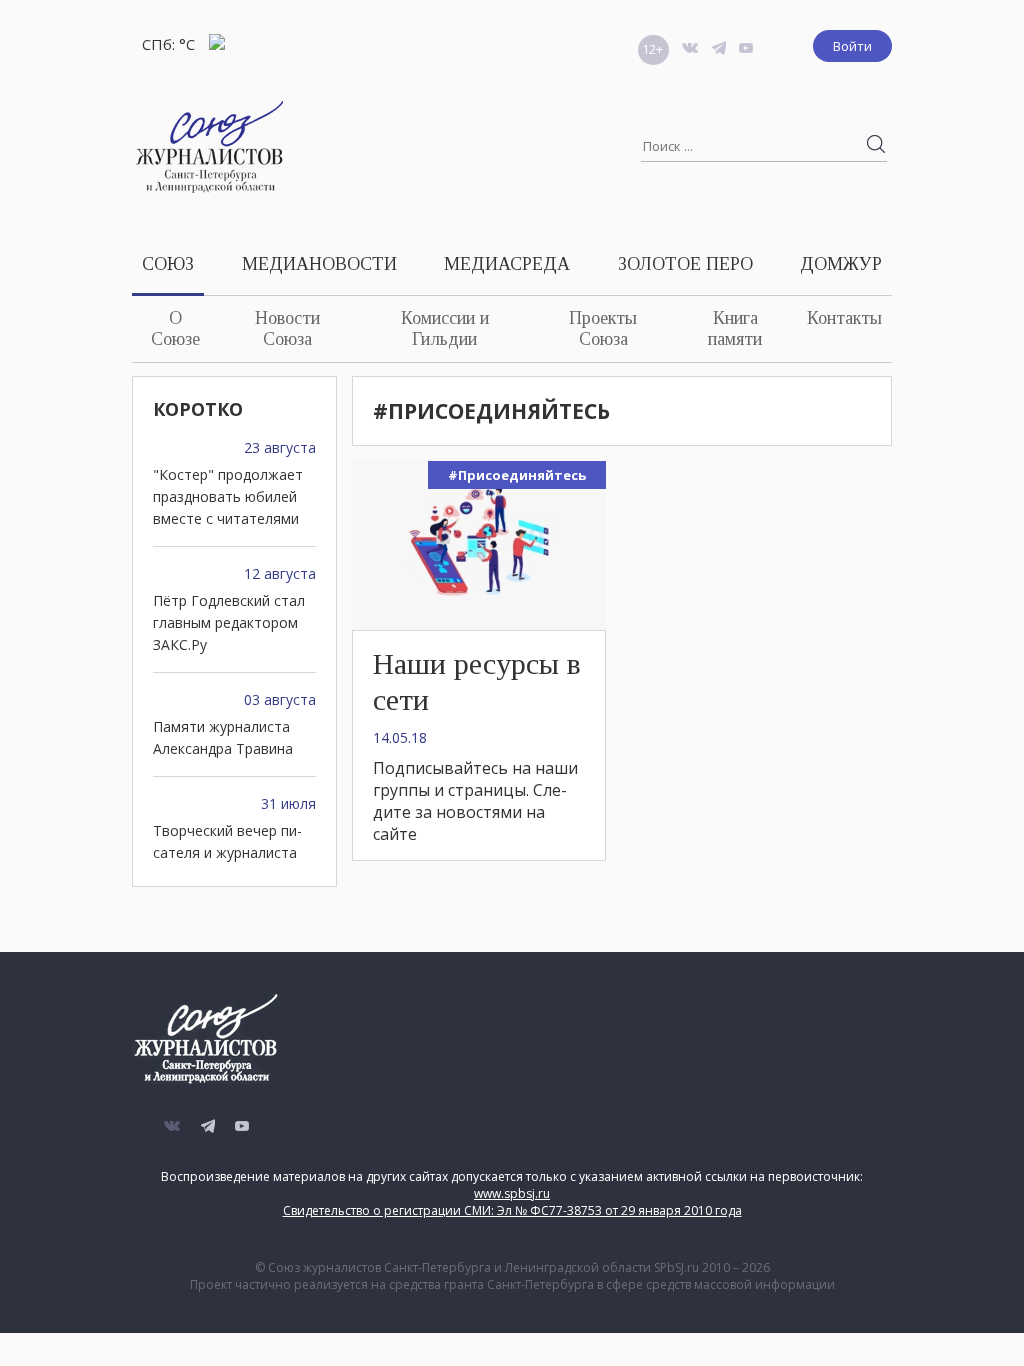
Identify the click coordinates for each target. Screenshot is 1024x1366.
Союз (168, 264)
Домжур (841, 264)
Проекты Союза (603, 328)
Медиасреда (507, 264)
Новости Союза (287, 328)
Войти (852, 46)
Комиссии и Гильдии (445, 328)
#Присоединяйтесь (517, 475)
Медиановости (319, 264)
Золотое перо (685, 264)
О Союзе (175, 328)
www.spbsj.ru (512, 1193)
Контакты (844, 318)
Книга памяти (735, 328)
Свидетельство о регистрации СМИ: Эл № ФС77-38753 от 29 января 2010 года (512, 1210)
